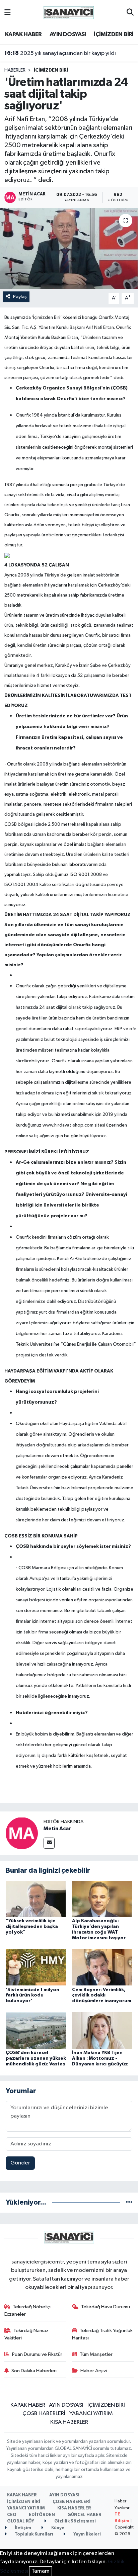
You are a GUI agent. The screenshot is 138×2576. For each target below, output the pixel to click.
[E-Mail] (49, 1843)
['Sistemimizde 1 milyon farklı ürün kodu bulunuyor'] (36, 1967)
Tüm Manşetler (96, 2354)
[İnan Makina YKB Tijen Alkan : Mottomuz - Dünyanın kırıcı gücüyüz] (102, 2030)
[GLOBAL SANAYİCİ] (69, 13)
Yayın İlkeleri (87, 2534)
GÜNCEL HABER (84, 2515)
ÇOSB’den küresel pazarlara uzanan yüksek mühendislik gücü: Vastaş (36, 2058)
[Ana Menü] (8, 13)
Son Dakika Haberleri (34, 2371)
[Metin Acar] (22, 1833)
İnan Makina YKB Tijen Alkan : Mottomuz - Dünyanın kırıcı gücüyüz (100, 2058)
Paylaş (20, 297)
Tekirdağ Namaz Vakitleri (27, 2334)
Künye (57, 2528)
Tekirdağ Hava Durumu (106, 2307)
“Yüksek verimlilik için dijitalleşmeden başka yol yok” (32, 1927)
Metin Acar (57, 1829)
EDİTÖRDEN (42, 2515)
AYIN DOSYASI (68, 34)
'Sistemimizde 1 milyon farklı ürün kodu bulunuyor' (32, 1995)
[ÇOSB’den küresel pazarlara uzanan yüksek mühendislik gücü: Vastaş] (36, 2030)
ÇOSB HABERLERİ (44, 2414)
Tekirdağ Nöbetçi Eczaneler (28, 2311)
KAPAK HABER (23, 34)
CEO (12, 2515)
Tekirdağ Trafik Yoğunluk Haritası (102, 2334)
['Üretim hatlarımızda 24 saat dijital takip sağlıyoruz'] (69, 248)
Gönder (20, 2163)
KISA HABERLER (69, 2422)
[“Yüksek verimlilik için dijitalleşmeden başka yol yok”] (36, 1899)
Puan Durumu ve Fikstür (37, 2354)
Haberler (15, 70)
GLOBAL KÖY (21, 2521)
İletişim (22, 2528)
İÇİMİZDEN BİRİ (114, 34)
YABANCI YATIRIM (91, 2414)
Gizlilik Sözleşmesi (75, 2521)
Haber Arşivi (94, 2371)
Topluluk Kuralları (33, 2534)
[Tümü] (129, 2202)
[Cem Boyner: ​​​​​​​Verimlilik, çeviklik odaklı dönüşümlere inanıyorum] (102, 1967)
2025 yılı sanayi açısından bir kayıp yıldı (60, 53)
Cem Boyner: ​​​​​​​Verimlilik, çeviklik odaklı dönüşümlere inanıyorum (102, 1995)
